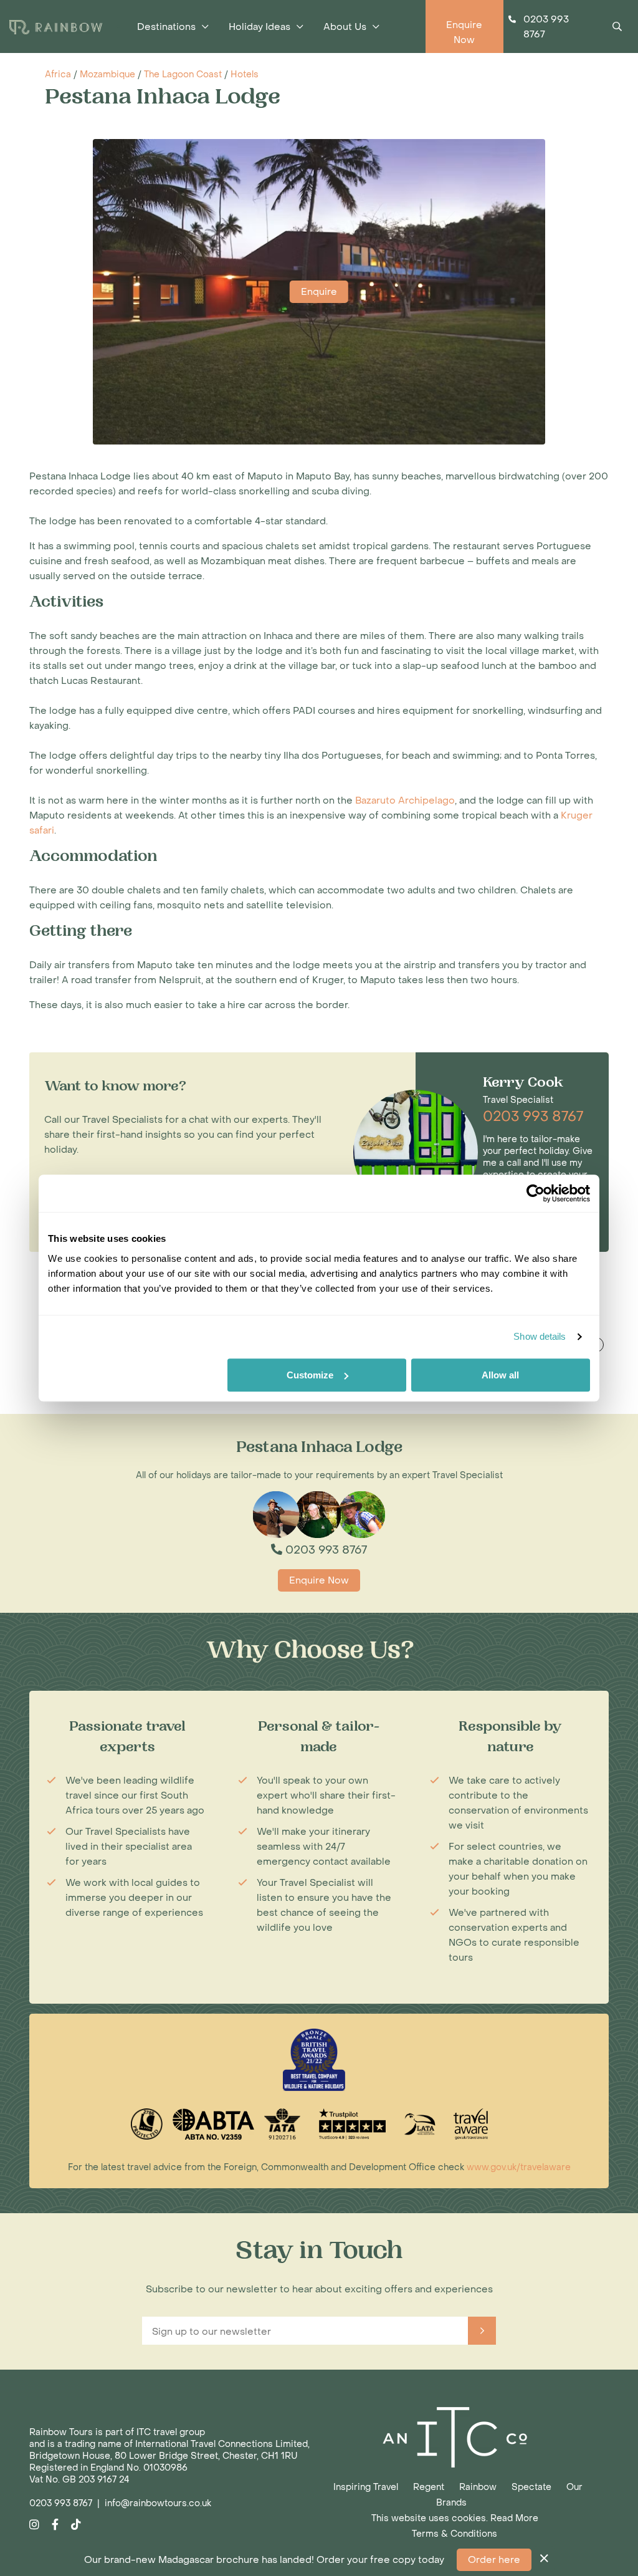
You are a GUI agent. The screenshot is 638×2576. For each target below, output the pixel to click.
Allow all (500, 1375)
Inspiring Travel (366, 2487)
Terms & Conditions (455, 2534)
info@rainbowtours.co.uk (158, 2503)
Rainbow (478, 2487)
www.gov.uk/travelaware (519, 2167)
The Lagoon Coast (183, 74)
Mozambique (107, 74)
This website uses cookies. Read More (455, 2518)
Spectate (531, 2487)
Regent (429, 2487)
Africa (58, 74)
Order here (494, 2560)
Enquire (319, 292)
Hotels (245, 74)
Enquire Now (319, 1580)
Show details (540, 1336)
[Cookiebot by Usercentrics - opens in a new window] (536, 1193)
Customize (310, 1375)
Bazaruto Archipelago (405, 800)
